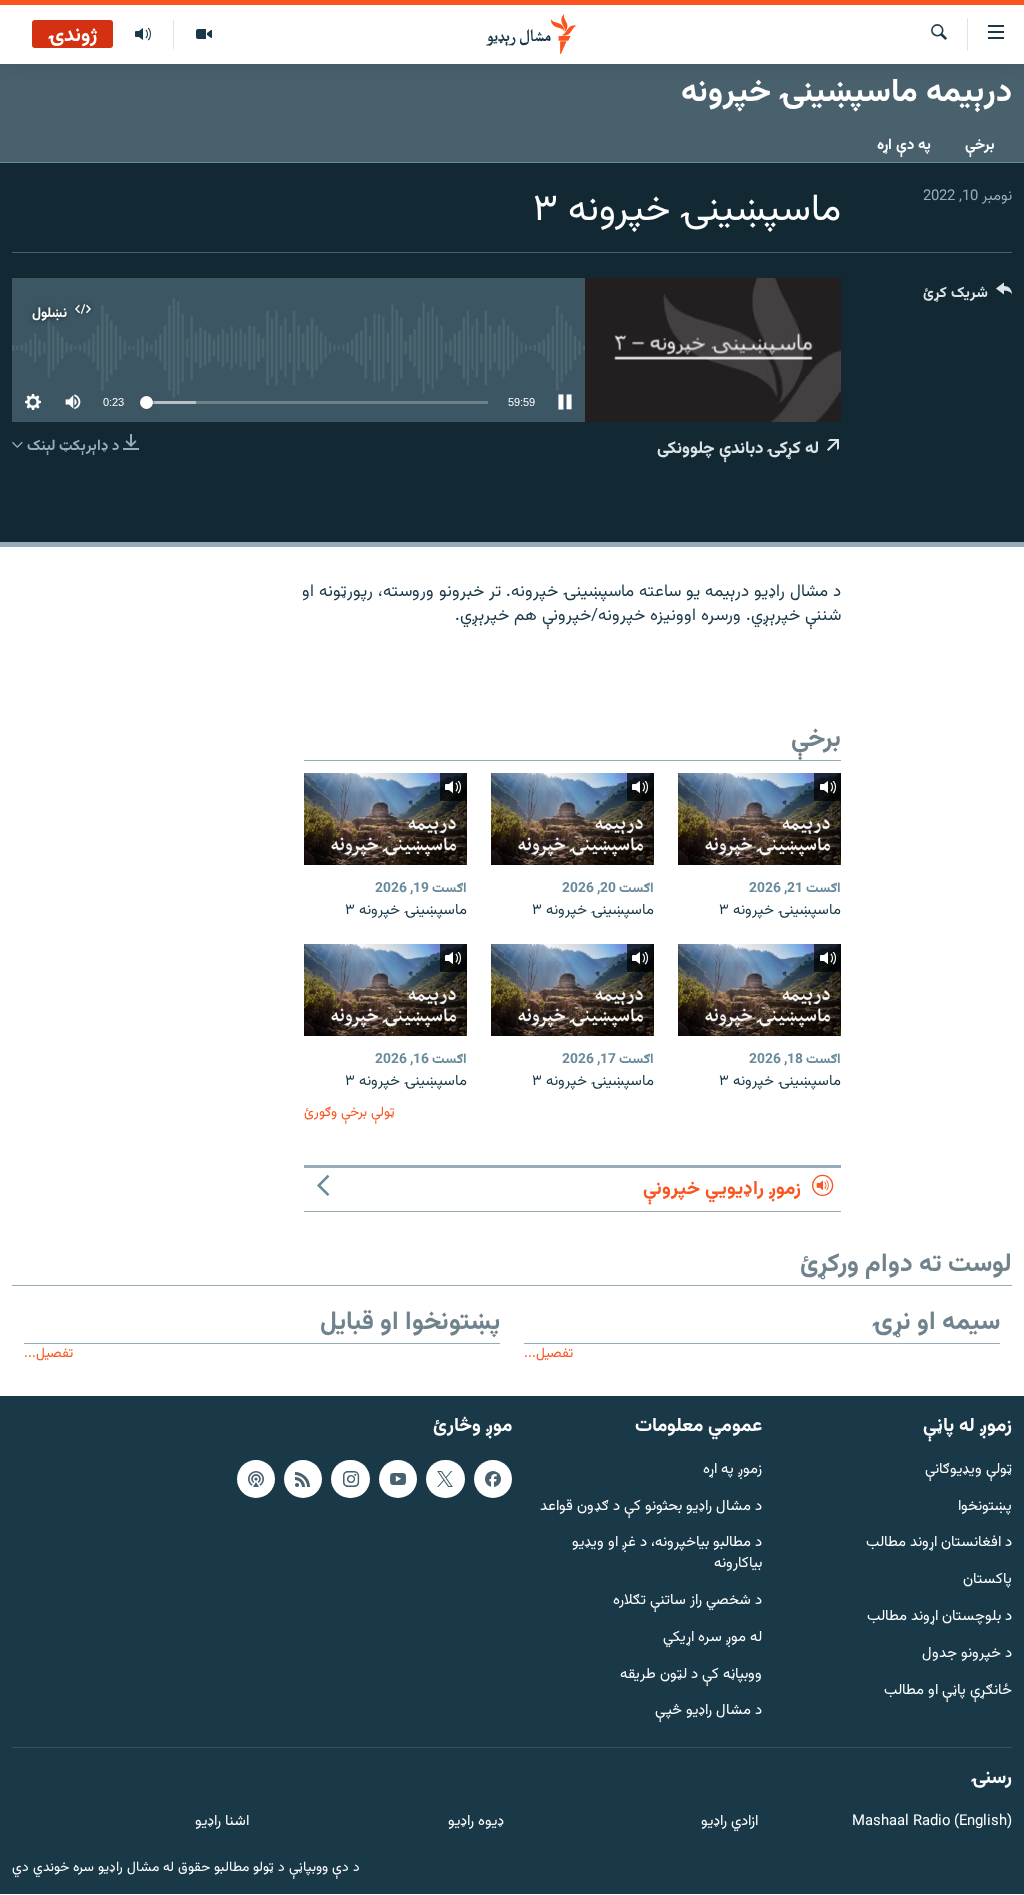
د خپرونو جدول (967, 1654)
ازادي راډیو (729, 1822)
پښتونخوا (985, 1507)
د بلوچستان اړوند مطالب (939, 1617)
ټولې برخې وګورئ (349, 1112)
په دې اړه (904, 145)
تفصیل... (548, 1353)
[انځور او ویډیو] (203, 35)
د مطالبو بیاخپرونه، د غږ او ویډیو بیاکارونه (667, 1555)
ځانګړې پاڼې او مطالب (948, 1691)
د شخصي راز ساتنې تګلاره (687, 1601)
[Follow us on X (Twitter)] (445, 1479)
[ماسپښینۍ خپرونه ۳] (759, 819)
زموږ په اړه (732, 1470)
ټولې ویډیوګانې (968, 1470)
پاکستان (987, 1581)
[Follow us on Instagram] (350, 1479)
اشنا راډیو (222, 1822)
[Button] (967, 297)
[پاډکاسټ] (256, 1479)
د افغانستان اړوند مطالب (939, 1544)
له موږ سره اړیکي (712, 1638)
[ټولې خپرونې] (143, 35)
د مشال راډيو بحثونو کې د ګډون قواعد (651, 1507)
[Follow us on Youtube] (398, 1479)
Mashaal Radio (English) (932, 1822)
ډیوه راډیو (475, 1822)
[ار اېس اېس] (303, 1479)
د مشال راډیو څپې (708, 1712)
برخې (980, 145)
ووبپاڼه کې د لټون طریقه (691, 1675)
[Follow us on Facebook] (493, 1479)
